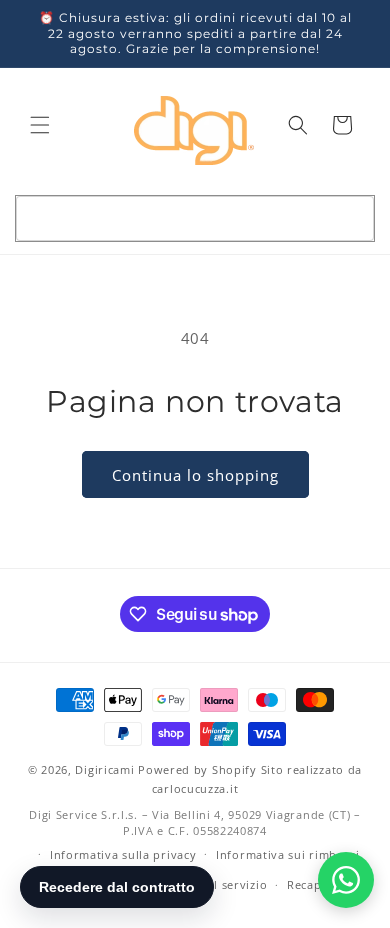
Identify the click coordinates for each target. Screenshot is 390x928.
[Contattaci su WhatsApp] (346, 880)
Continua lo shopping (195, 475)
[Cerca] (349, 218)
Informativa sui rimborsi (288, 854)
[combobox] (195, 218)
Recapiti (310, 884)
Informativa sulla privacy (123, 854)
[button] (40, 125)
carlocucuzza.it (195, 788)
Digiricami (104, 769)
